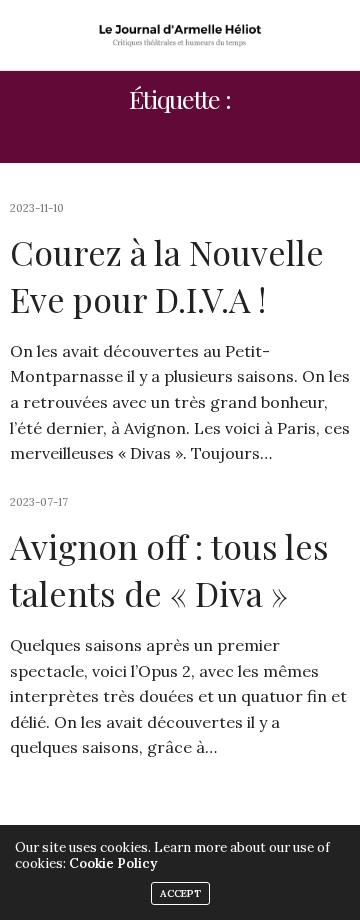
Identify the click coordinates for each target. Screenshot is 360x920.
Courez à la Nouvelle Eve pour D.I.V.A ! (167, 276)
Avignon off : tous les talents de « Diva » (169, 570)
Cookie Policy (113, 863)
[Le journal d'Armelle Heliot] (180, 35)
